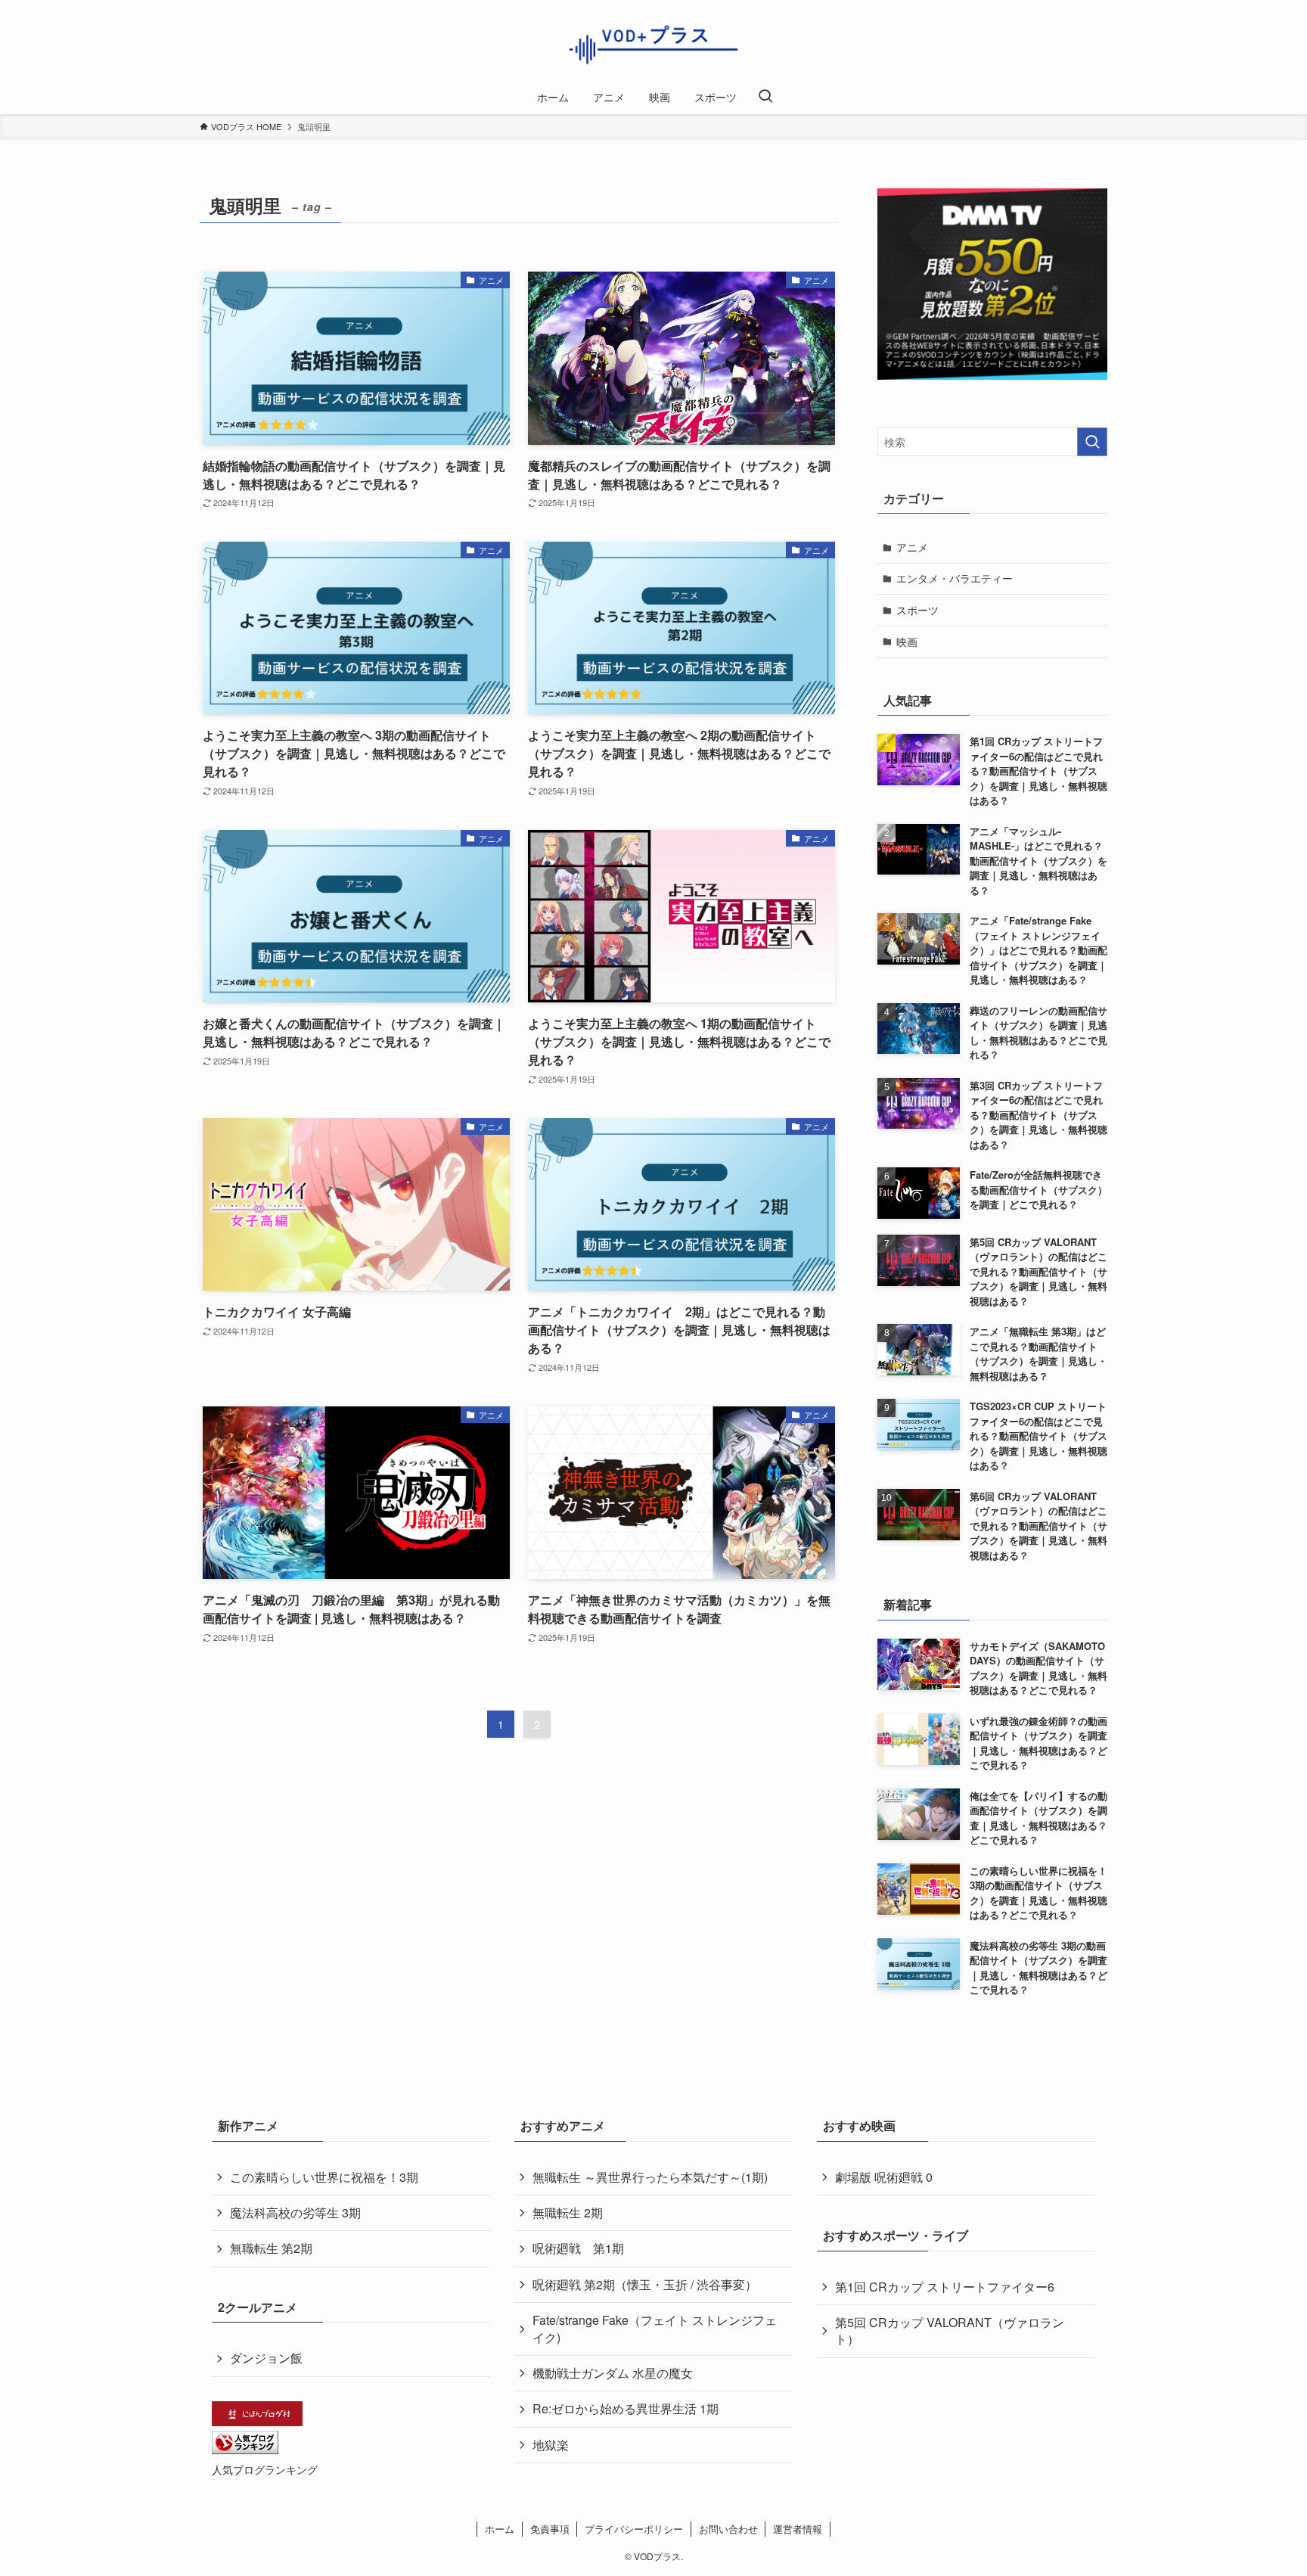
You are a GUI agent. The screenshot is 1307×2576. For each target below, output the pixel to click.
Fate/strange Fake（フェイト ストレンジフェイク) (655, 2328)
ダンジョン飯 (266, 2358)
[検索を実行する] (1092, 442)
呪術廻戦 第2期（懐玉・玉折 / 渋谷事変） (645, 2284)
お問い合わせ (728, 2529)
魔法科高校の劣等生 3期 (295, 2212)
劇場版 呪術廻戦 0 (884, 2177)
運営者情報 (798, 2529)
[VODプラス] (653, 43)
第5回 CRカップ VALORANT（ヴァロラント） (950, 2331)
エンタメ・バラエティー (955, 578)
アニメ (912, 547)
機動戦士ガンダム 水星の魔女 (613, 2373)
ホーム (500, 2529)
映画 (907, 642)
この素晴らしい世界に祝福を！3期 (324, 2177)
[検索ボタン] (765, 97)
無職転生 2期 (568, 2212)
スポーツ (917, 610)
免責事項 (550, 2529)
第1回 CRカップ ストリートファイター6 (945, 2287)
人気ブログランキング (265, 2469)
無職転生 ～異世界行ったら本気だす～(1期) (650, 2177)
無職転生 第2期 (271, 2248)
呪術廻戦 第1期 (578, 2248)
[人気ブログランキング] (245, 2449)
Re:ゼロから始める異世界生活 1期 (626, 2408)
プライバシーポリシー (634, 2529)
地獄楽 (551, 2445)
